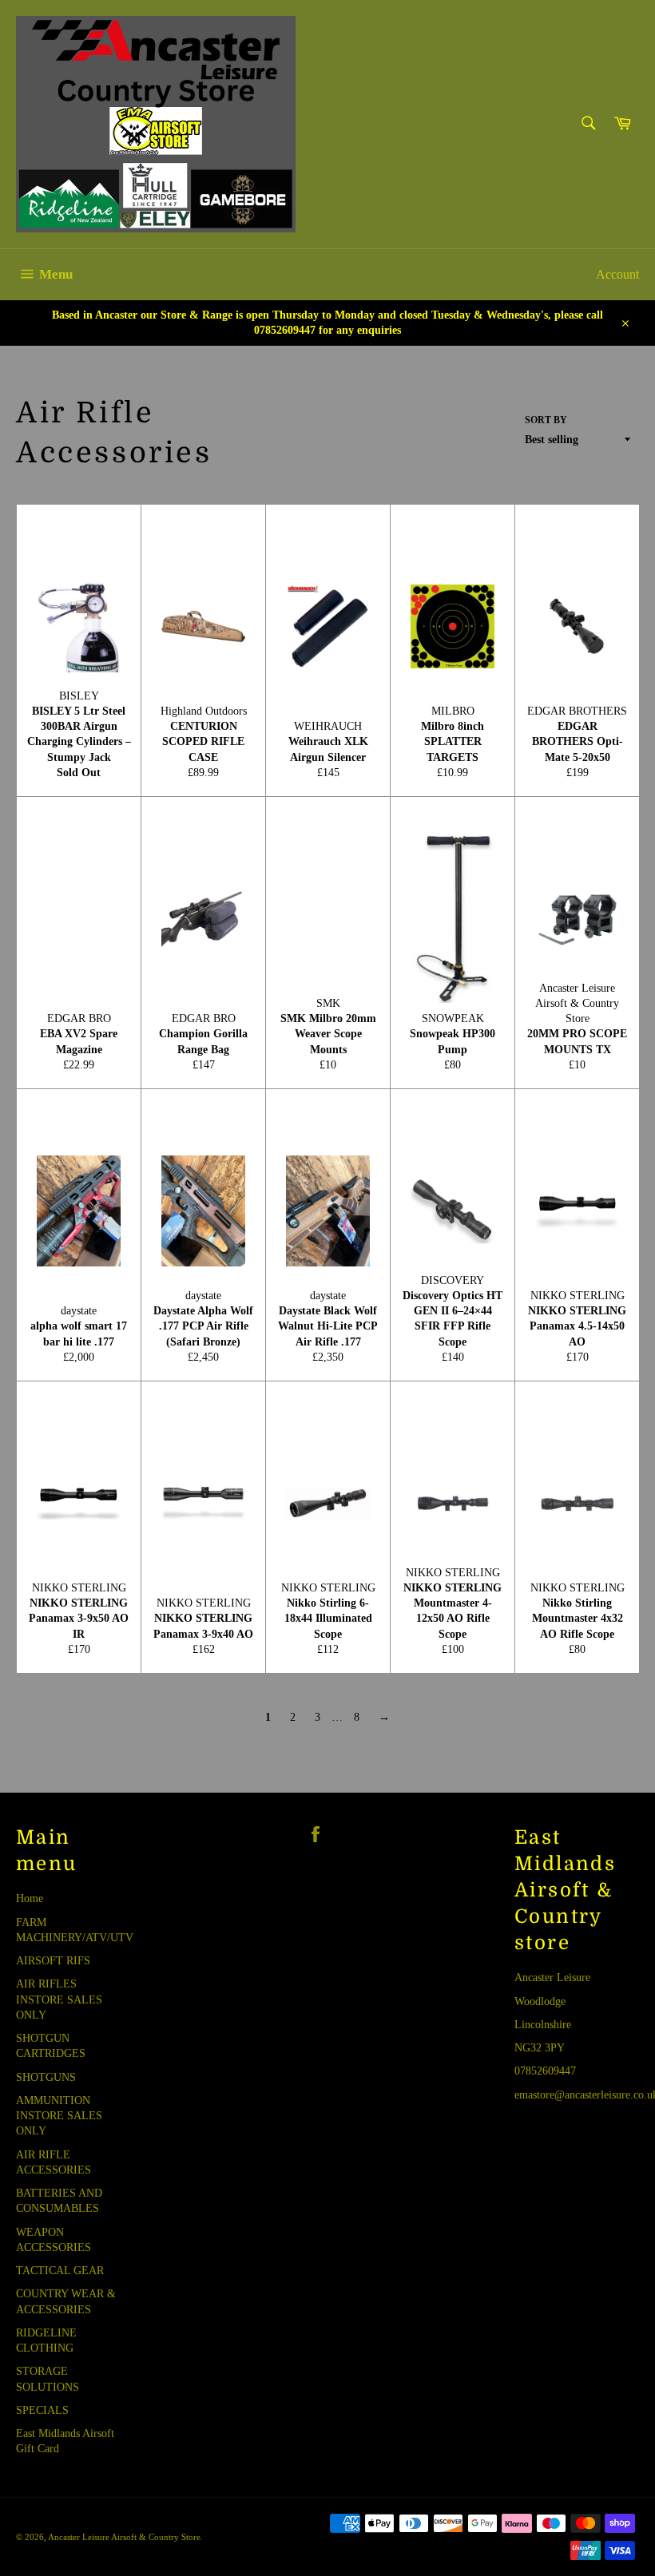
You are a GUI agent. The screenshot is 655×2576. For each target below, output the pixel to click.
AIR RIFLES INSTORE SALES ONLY (59, 1999)
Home (30, 1898)
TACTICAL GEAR (60, 2271)
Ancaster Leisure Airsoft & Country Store (124, 2537)
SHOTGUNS (46, 2077)
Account (617, 274)
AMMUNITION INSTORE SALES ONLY (59, 2116)
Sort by (546, 420)
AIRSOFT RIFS (53, 1961)
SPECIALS (42, 2410)
